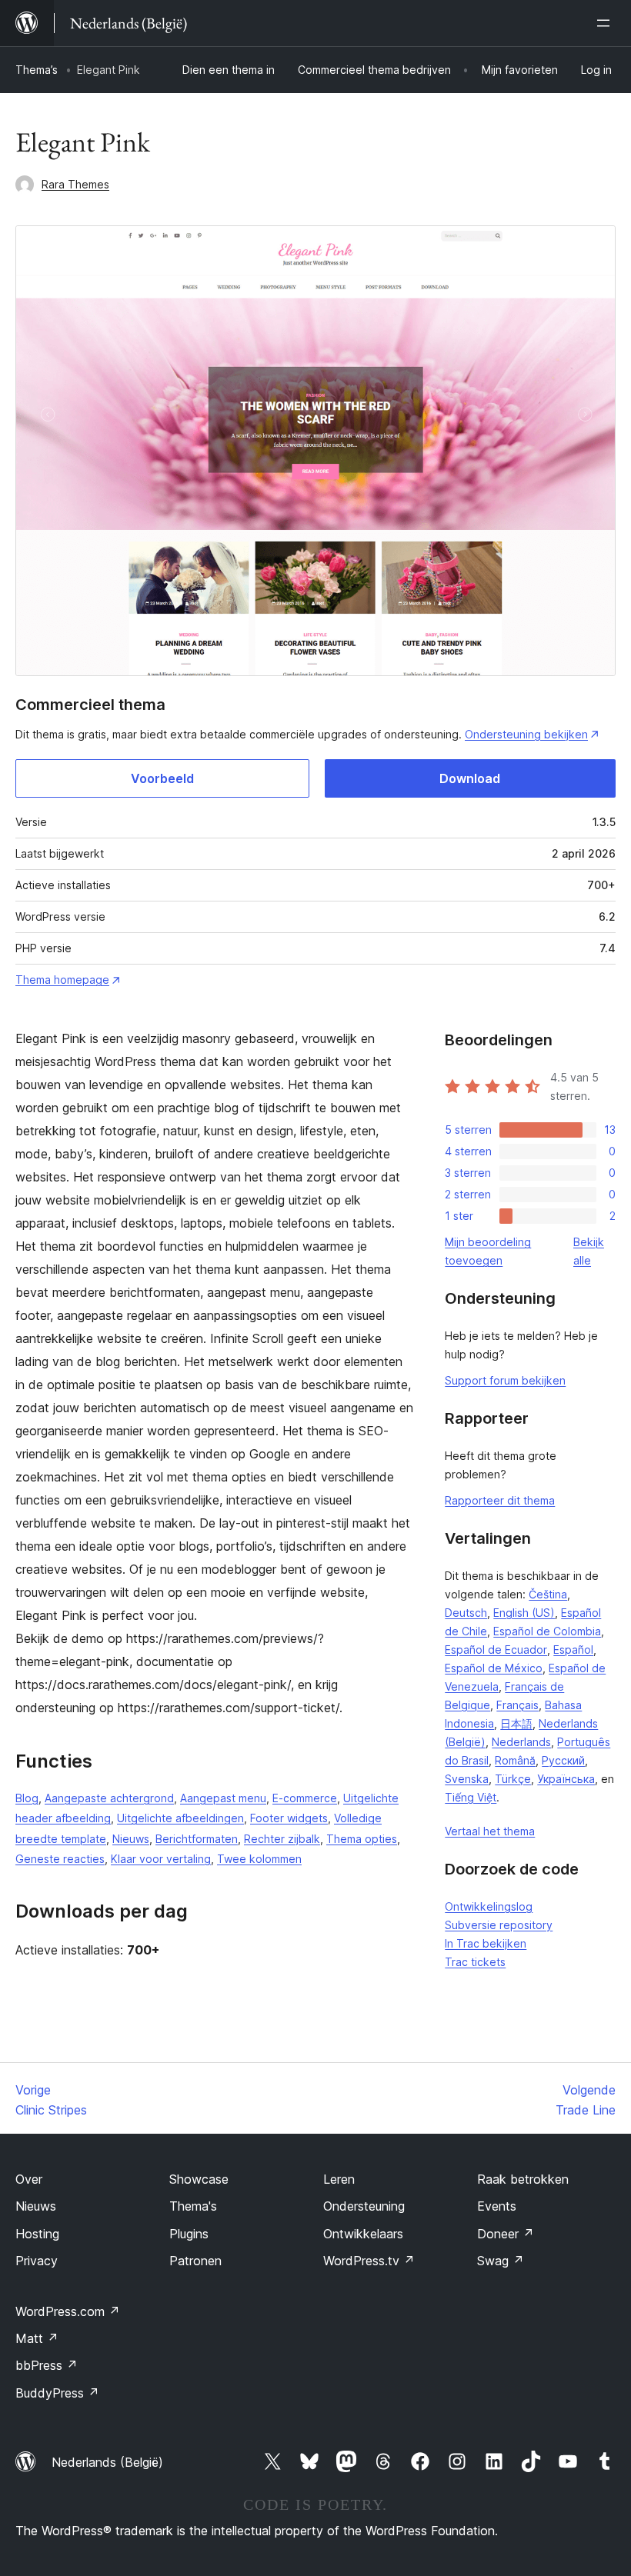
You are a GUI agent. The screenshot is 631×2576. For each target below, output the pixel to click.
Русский (563, 1760)
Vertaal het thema (490, 1831)
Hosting (37, 2234)
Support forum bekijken (505, 1380)
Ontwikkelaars (363, 2234)
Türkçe (513, 1779)
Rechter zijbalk (282, 1839)
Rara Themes (75, 184)
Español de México (494, 1668)
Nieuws (131, 1839)
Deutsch (466, 1613)
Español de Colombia (547, 1631)
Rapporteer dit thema (500, 1500)
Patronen (195, 2261)
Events (497, 2206)
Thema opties (362, 1839)
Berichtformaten (197, 1839)
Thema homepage (62, 980)
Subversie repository (499, 1925)
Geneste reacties (60, 1859)
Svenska (467, 1779)
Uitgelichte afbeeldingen (180, 1818)
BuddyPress (57, 2393)
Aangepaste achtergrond (109, 1798)
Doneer (506, 2234)
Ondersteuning (364, 2206)
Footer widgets (289, 1818)
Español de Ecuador (496, 1650)
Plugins (189, 2234)
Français (517, 1705)
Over (29, 2179)
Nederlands (521, 1742)
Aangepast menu (223, 1798)
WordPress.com (68, 2311)
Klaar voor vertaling (161, 1859)
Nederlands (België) (107, 2462)
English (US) (524, 1613)
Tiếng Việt (471, 1797)
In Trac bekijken (486, 1943)
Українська (566, 1779)
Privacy (37, 2261)
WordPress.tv (369, 2261)
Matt (37, 2338)
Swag (501, 2261)
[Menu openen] (606, 23)
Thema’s (37, 70)
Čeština (548, 1594)
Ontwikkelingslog (489, 1906)
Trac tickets (475, 1962)
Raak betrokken (523, 2179)
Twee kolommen (259, 1859)
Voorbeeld (162, 778)
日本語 (516, 1723)
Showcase (199, 2179)
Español (573, 1650)
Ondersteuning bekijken (526, 734)
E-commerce (305, 1798)
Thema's (193, 2206)
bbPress (47, 2365)
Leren (339, 2179)
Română (515, 1760)
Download (470, 778)
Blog (27, 1798)
